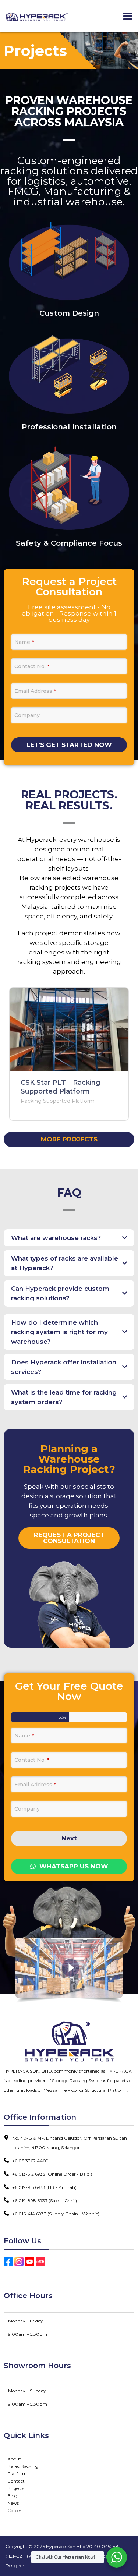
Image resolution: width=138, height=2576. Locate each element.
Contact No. (32, 666)
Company (27, 715)
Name (24, 642)
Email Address (35, 691)
